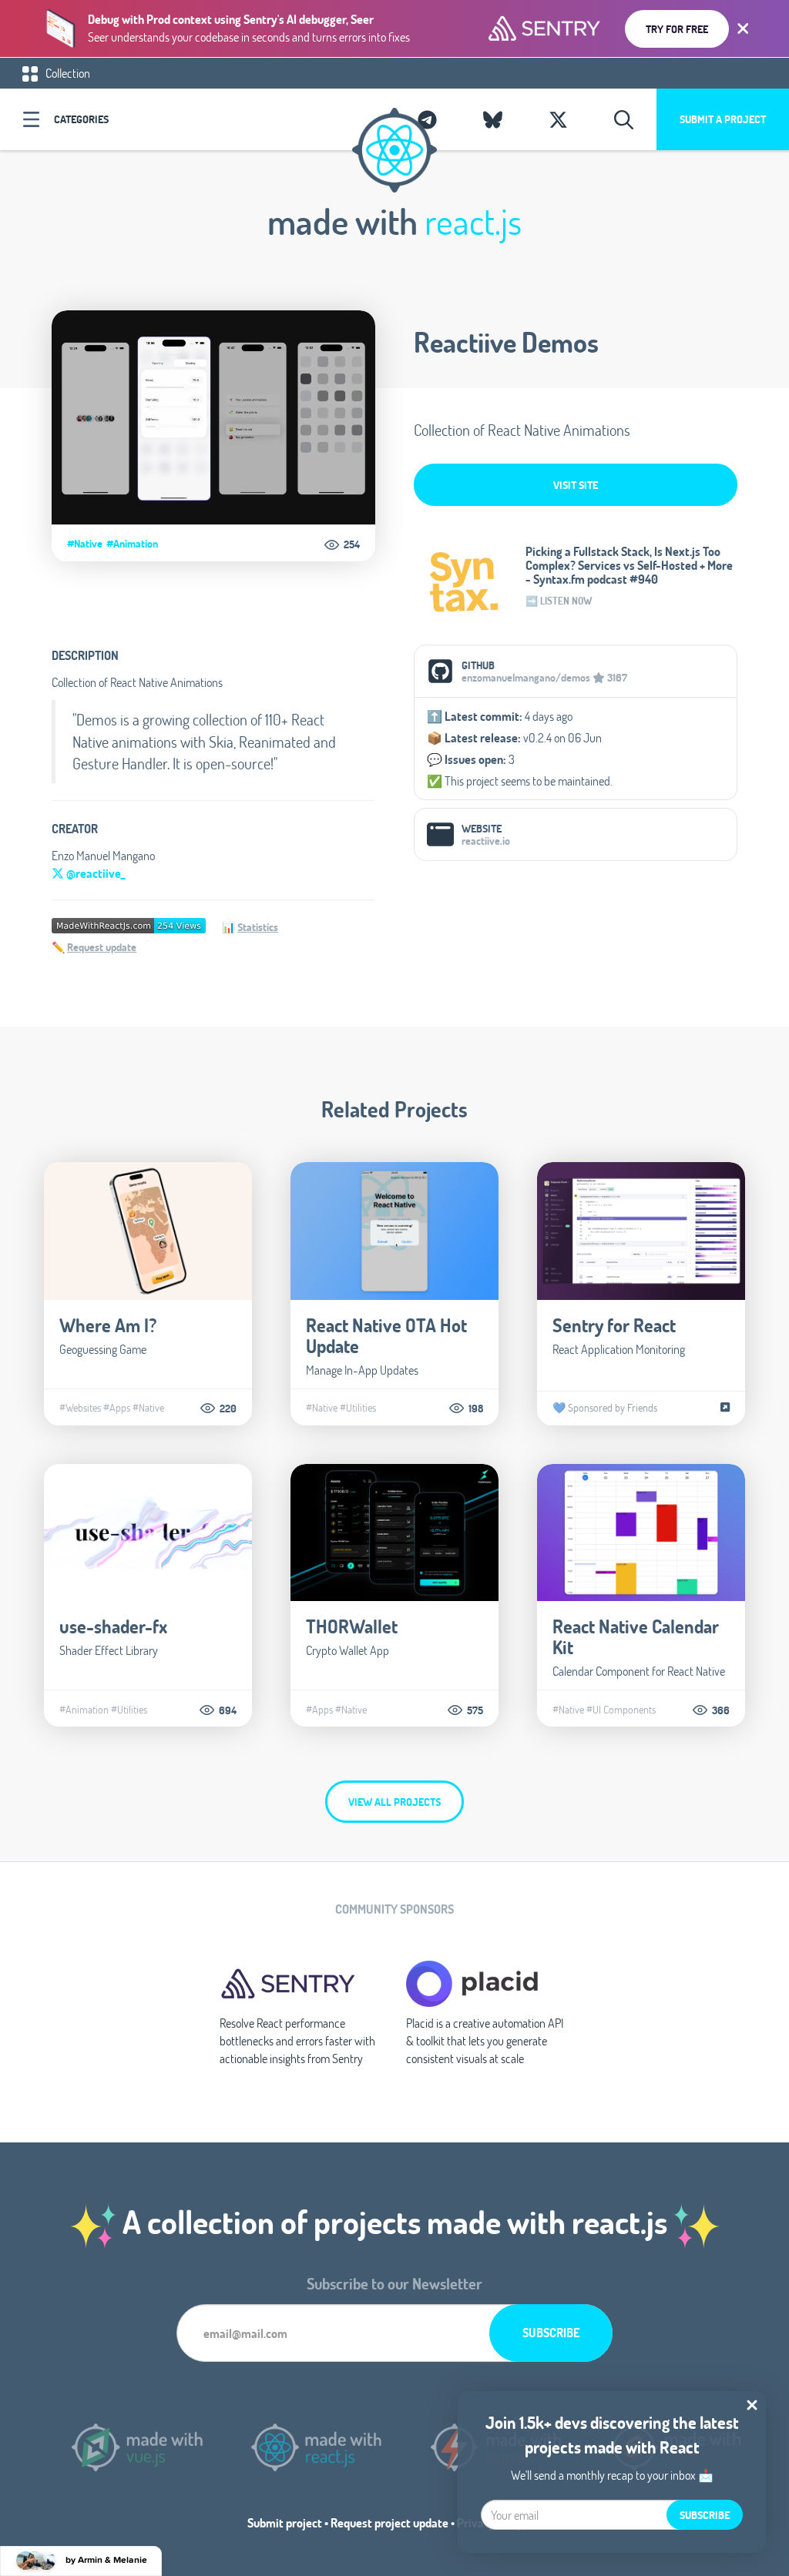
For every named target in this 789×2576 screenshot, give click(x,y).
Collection (67, 73)
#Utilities (358, 1408)
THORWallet (352, 1626)
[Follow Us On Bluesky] (493, 119)
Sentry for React (614, 1325)
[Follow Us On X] (558, 119)
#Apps (117, 1408)
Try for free (677, 29)
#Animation (132, 544)
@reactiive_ (94, 873)
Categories (81, 119)
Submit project (285, 2522)
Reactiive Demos (506, 342)
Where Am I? (108, 1325)
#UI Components (621, 1710)
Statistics (258, 927)
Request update (102, 947)
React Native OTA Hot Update (386, 1335)
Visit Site (576, 485)
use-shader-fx (113, 1626)
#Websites (80, 1408)
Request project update (389, 2522)
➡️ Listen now (559, 601)
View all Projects (394, 1802)
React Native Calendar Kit (636, 1636)
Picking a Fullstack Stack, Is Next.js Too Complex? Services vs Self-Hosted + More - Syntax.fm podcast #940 (629, 565)
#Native (85, 544)
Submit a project (723, 119)
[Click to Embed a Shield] (129, 925)
